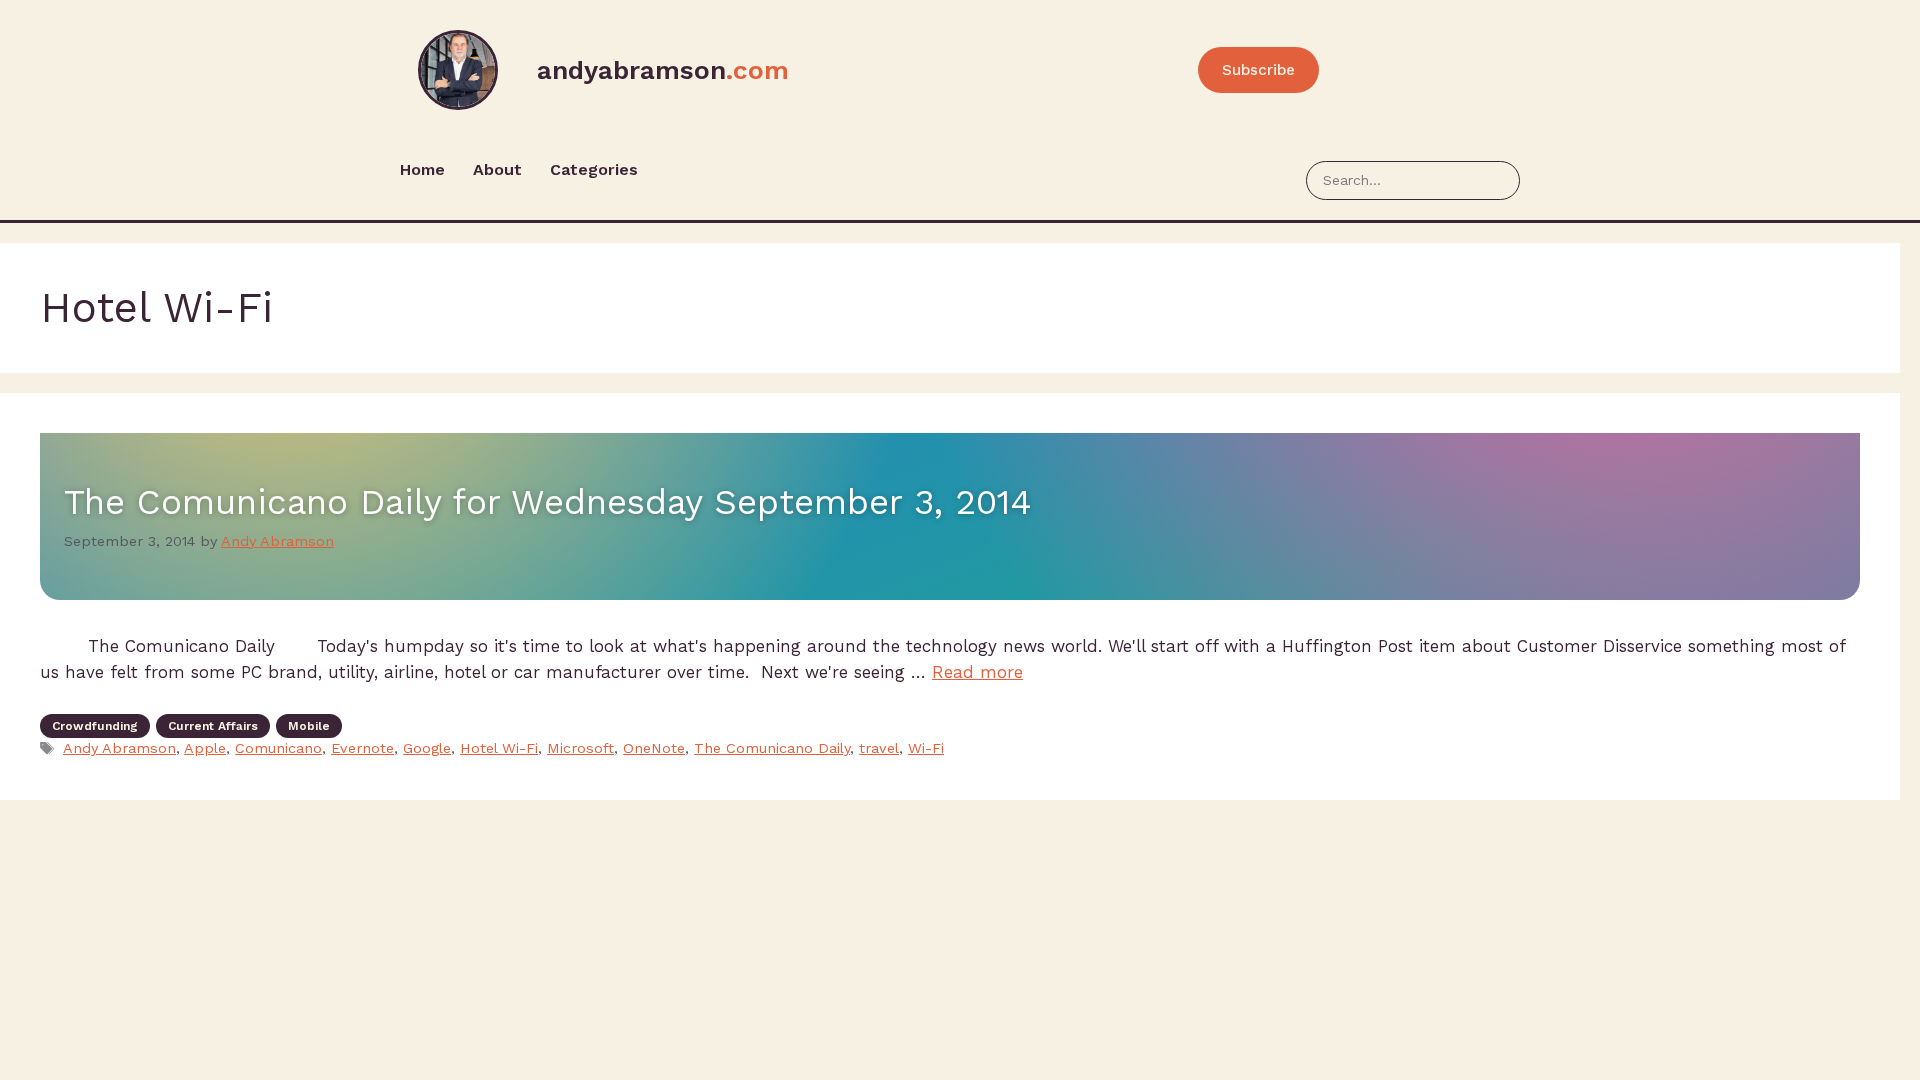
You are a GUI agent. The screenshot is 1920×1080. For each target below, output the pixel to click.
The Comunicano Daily (772, 748)
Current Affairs (213, 726)
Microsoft (580, 748)
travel (879, 748)
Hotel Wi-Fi (499, 748)
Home (422, 169)
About (497, 169)
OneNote (654, 748)
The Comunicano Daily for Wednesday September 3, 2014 (548, 502)
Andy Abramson (119, 748)
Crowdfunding (95, 726)
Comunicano (278, 748)
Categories (594, 169)
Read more (977, 672)
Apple (205, 748)
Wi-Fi (926, 748)
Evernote (362, 748)
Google (427, 748)
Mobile (309, 726)
